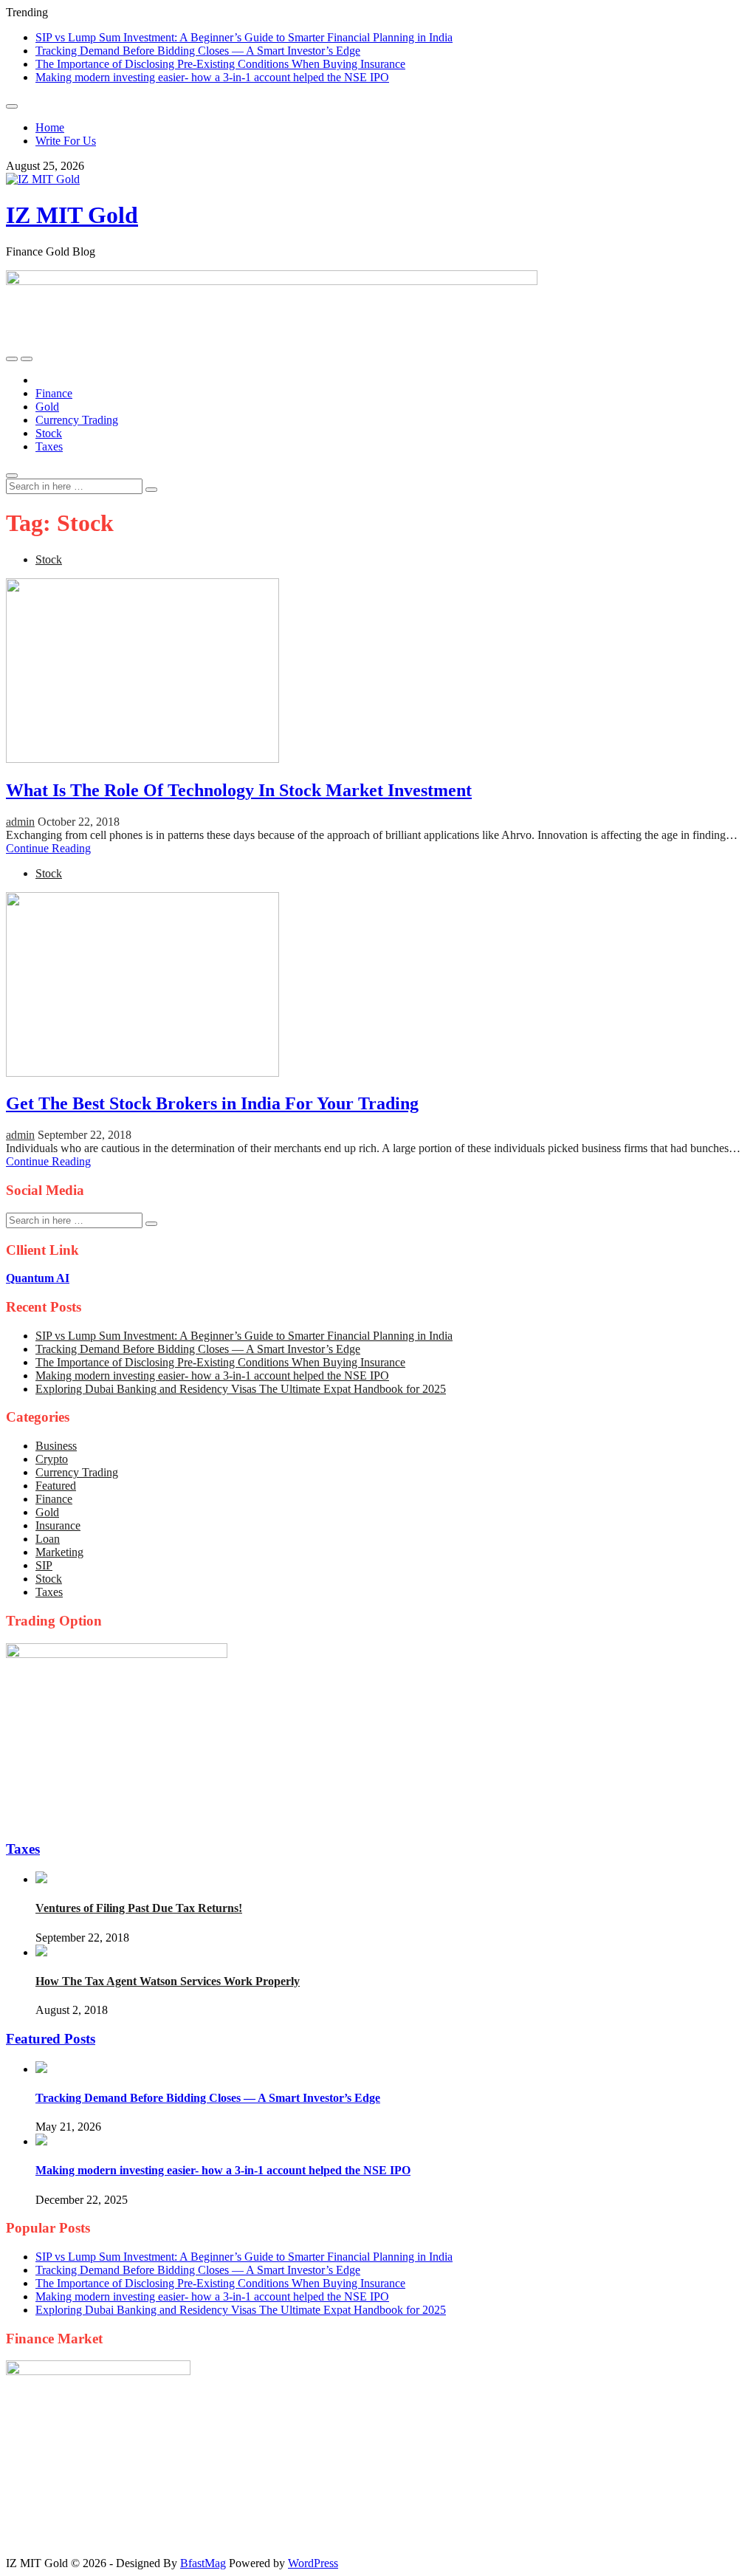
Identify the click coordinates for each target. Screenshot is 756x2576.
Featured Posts (51, 2039)
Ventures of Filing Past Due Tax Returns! (139, 1908)
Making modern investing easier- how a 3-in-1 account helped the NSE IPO (212, 77)
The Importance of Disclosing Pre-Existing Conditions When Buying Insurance (220, 64)
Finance (54, 393)
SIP (44, 1565)
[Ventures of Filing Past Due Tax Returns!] (41, 1879)
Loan (48, 1539)
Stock (49, 433)
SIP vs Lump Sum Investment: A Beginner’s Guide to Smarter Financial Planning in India (244, 37)
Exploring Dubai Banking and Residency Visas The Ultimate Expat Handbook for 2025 (241, 1389)
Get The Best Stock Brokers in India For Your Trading (212, 1103)
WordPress (313, 2563)
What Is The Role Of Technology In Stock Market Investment (239, 790)
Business (56, 1446)
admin (20, 822)
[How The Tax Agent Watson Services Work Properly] (41, 1952)
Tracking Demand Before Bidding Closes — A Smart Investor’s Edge (198, 51)
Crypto (52, 1459)
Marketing (59, 1552)
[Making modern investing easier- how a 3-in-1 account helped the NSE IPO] (41, 2141)
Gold (47, 407)
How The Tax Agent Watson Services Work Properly (168, 1981)
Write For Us (66, 141)
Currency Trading (77, 420)
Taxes (49, 446)
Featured (56, 1486)
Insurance (58, 1525)
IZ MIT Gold (72, 215)
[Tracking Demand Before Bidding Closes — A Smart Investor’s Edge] (41, 2069)
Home (50, 127)
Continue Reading (48, 848)
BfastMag (203, 2563)
